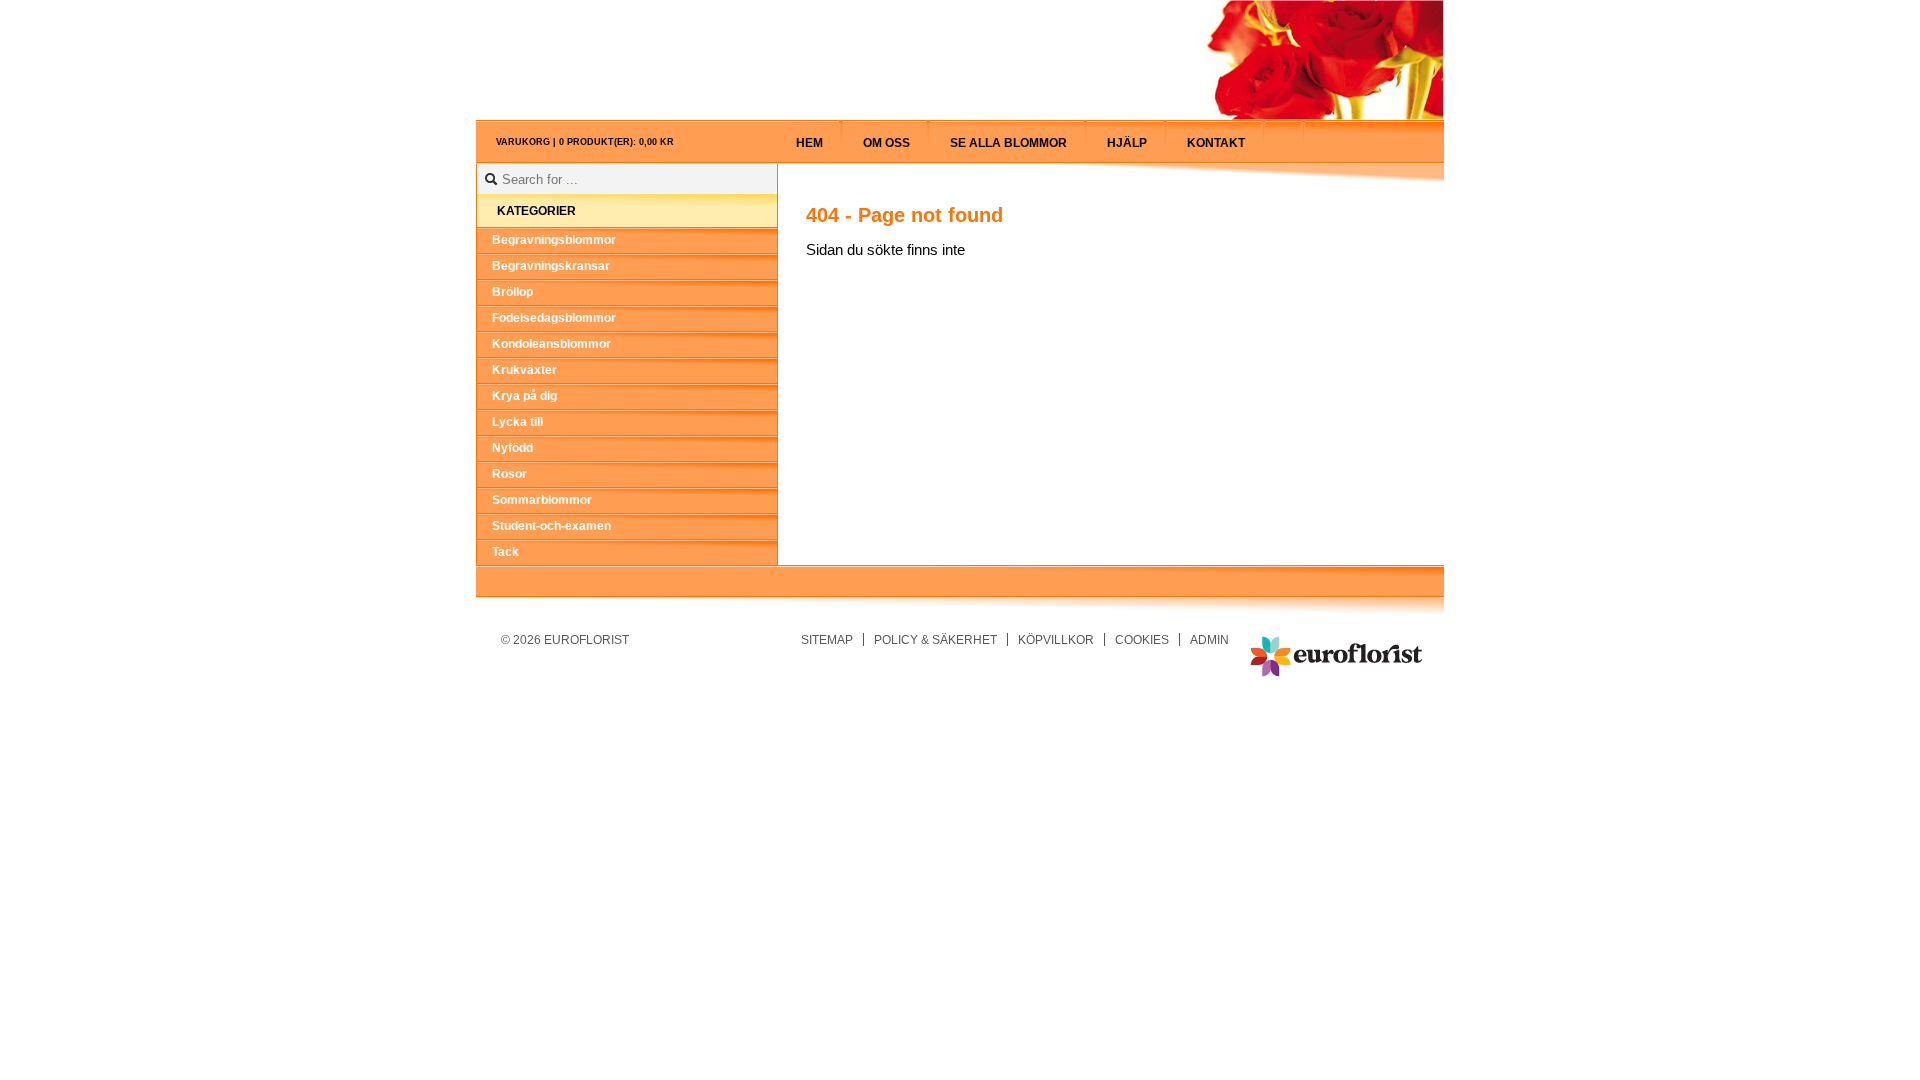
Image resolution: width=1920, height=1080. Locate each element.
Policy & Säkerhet (935, 639)
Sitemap (827, 639)
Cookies (1142, 639)
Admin (1209, 639)
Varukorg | (585, 142)
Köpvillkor (1056, 639)
